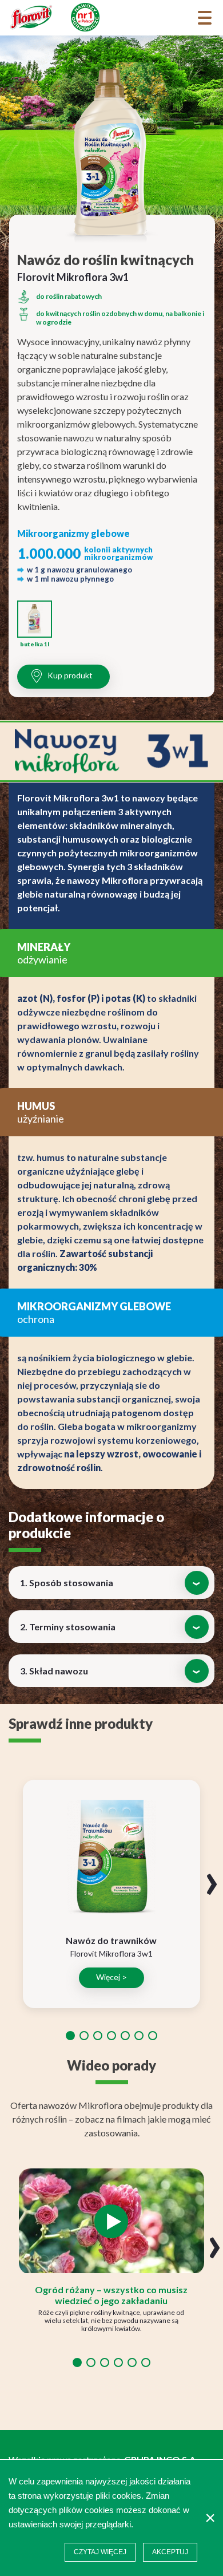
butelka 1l (35, 644)
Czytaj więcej (100, 2552)
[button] (70, 2036)
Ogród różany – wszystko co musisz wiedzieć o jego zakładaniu (111, 2295)
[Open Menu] (205, 18)
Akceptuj (170, 2552)
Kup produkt (70, 675)
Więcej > (111, 1977)
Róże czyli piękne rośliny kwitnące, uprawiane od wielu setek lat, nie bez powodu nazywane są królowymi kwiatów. (111, 2320)
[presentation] (212, 1878)
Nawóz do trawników (111, 1940)
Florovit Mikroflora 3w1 (111, 1953)
